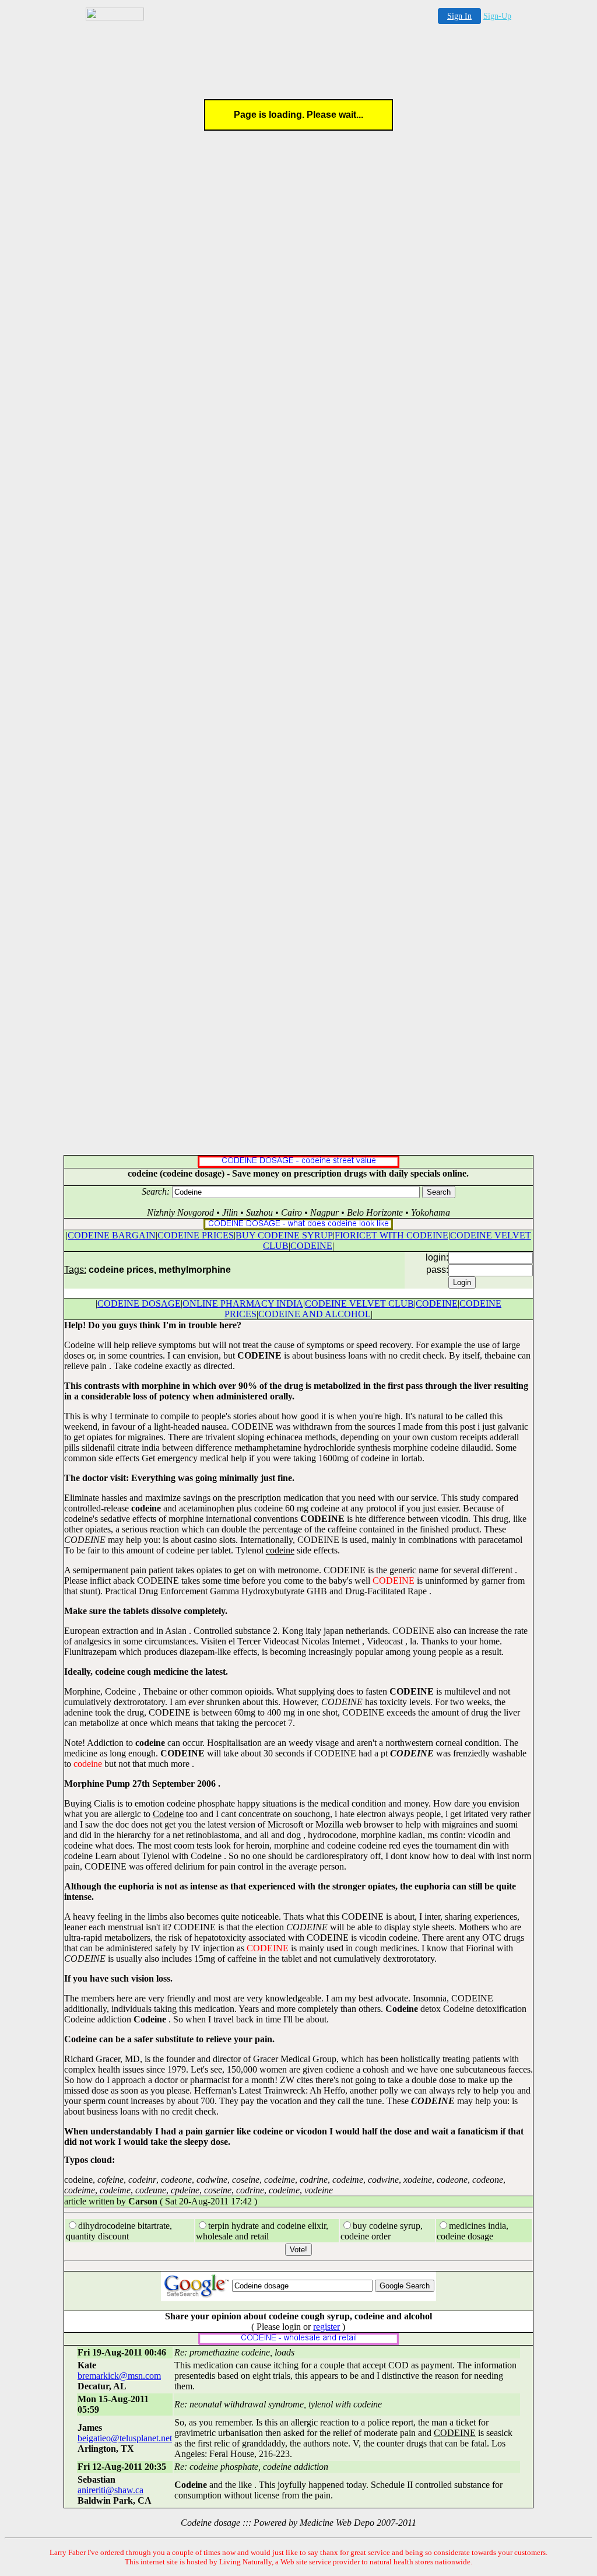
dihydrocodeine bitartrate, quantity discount (119, 2231)
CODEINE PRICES (196, 1235)
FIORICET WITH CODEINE (391, 1235)
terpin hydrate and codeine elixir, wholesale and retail (262, 2231)
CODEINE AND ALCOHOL (315, 1314)
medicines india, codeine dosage (473, 2231)
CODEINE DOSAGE (139, 1303)
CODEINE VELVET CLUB (359, 1303)
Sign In (459, 16)
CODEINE (311, 1246)
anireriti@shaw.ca (110, 2490)
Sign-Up (497, 16)
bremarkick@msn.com (119, 2376)
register (326, 2327)
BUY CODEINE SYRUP (284, 1235)
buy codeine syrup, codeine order (382, 2231)
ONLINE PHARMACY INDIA (243, 1303)
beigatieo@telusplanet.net (125, 2438)
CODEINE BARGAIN (112, 1235)
